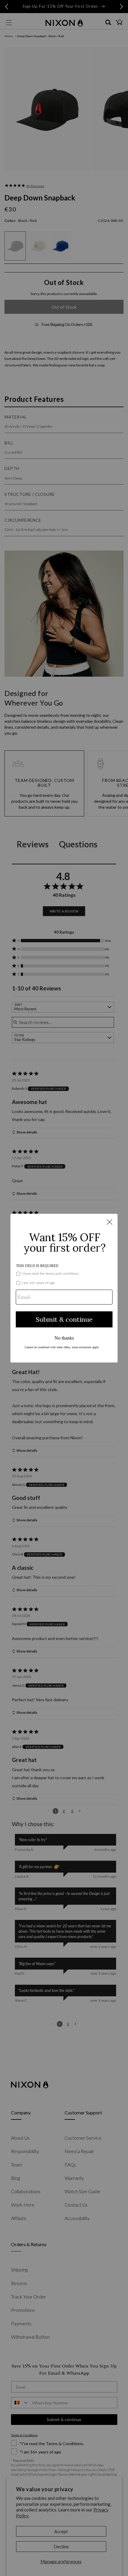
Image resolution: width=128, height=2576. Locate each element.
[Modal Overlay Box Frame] (64, 1288)
